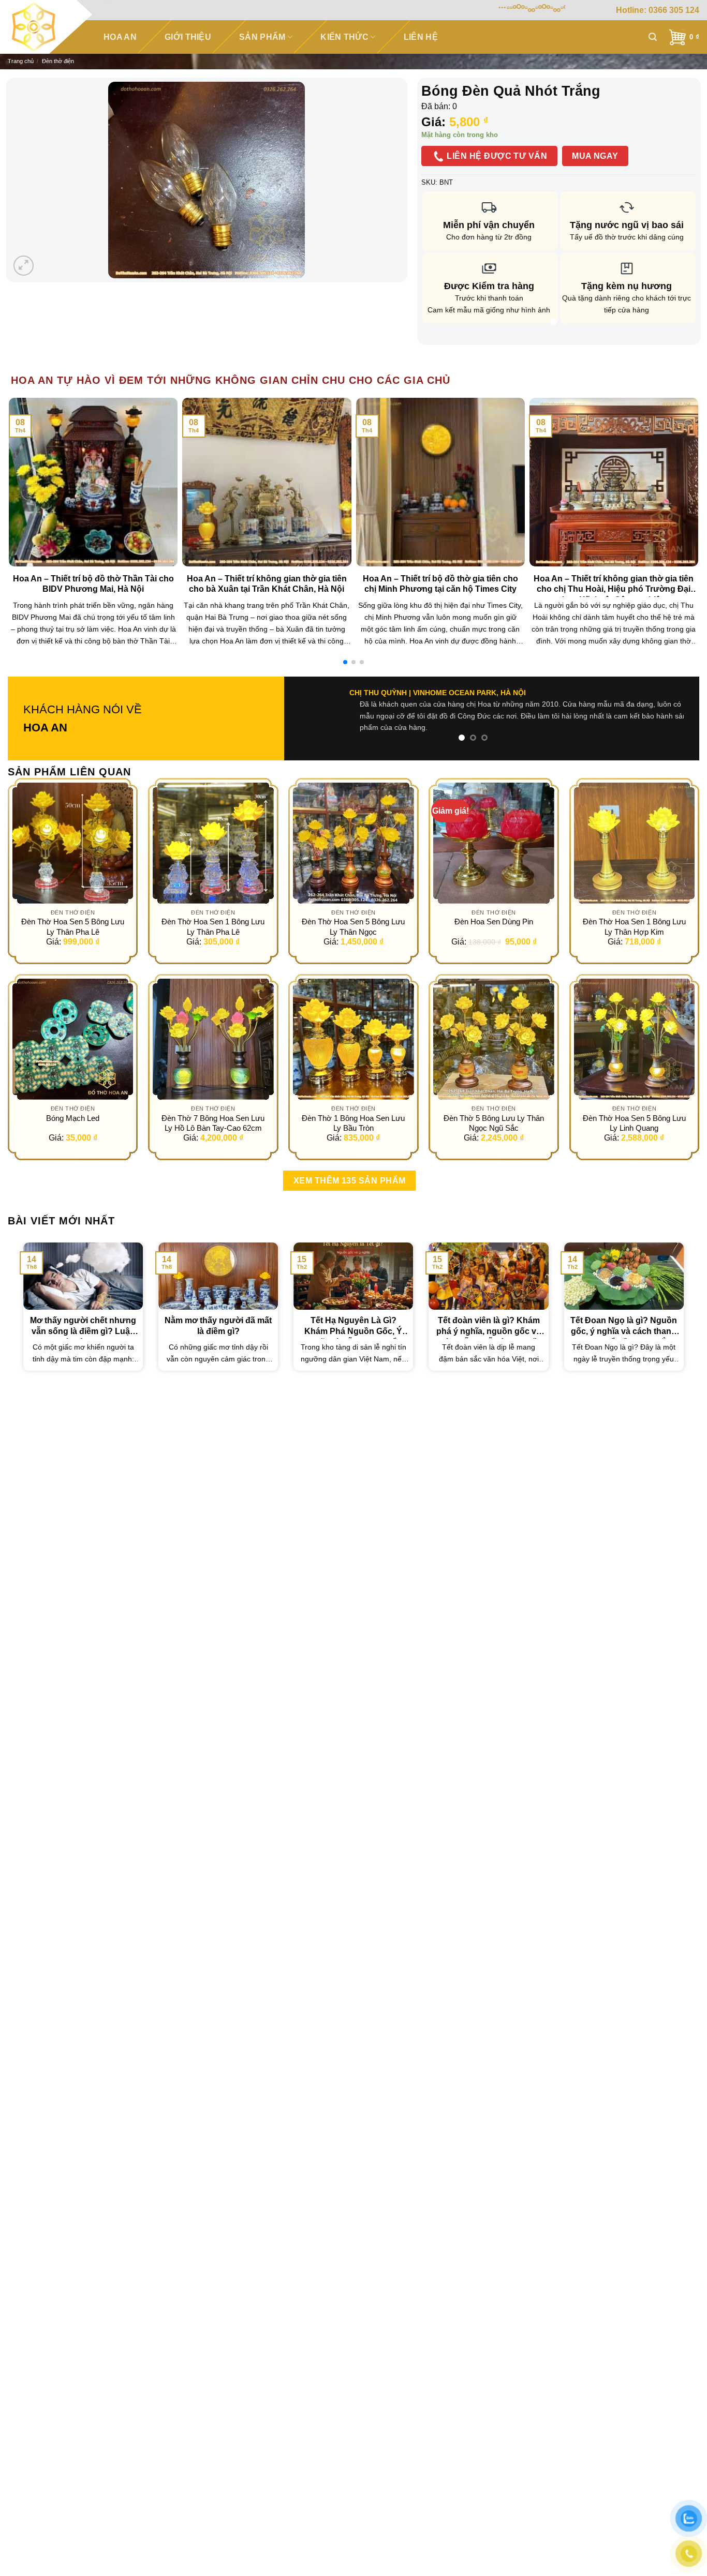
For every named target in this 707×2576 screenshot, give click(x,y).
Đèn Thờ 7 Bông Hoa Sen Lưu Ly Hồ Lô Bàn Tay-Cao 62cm (213, 1123)
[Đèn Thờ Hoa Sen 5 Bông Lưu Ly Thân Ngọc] (353, 843)
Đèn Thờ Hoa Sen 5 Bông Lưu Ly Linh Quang (634, 1123)
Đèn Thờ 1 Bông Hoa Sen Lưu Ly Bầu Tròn (353, 1123)
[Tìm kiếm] (653, 37)
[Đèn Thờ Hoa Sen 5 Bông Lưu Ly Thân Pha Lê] (73, 843)
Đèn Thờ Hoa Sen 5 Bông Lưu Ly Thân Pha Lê (73, 927)
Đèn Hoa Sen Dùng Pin (494, 922)
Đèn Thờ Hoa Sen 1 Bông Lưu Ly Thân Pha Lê (213, 927)
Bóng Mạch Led (73, 1118)
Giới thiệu (188, 37)
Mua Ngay (595, 156)
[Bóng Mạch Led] (73, 1039)
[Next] (679, 342)
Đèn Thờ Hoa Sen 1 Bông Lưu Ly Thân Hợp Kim (634, 927)
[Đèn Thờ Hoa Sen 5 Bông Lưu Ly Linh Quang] (635, 1039)
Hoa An (120, 37)
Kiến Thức (344, 37)
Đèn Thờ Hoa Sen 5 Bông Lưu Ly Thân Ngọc (353, 927)
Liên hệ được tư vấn (496, 156)
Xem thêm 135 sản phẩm (350, 1181)
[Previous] (440, 342)
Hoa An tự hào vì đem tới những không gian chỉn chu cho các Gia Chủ (231, 380)
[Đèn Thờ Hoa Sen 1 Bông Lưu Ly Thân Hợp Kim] (635, 843)
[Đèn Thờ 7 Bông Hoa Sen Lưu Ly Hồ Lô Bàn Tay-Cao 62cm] (213, 1039)
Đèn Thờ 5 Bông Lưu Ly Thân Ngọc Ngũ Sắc (494, 1123)
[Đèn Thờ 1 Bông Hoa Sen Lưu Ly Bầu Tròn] (353, 1039)
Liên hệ (421, 37)
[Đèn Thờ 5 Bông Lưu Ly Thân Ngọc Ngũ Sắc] (494, 1039)
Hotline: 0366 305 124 (658, 10)
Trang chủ (21, 61)
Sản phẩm (262, 37)
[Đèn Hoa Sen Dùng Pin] (494, 843)
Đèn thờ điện (58, 61)
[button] (345, 662)
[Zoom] (24, 266)
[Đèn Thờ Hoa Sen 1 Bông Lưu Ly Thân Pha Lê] (213, 843)
